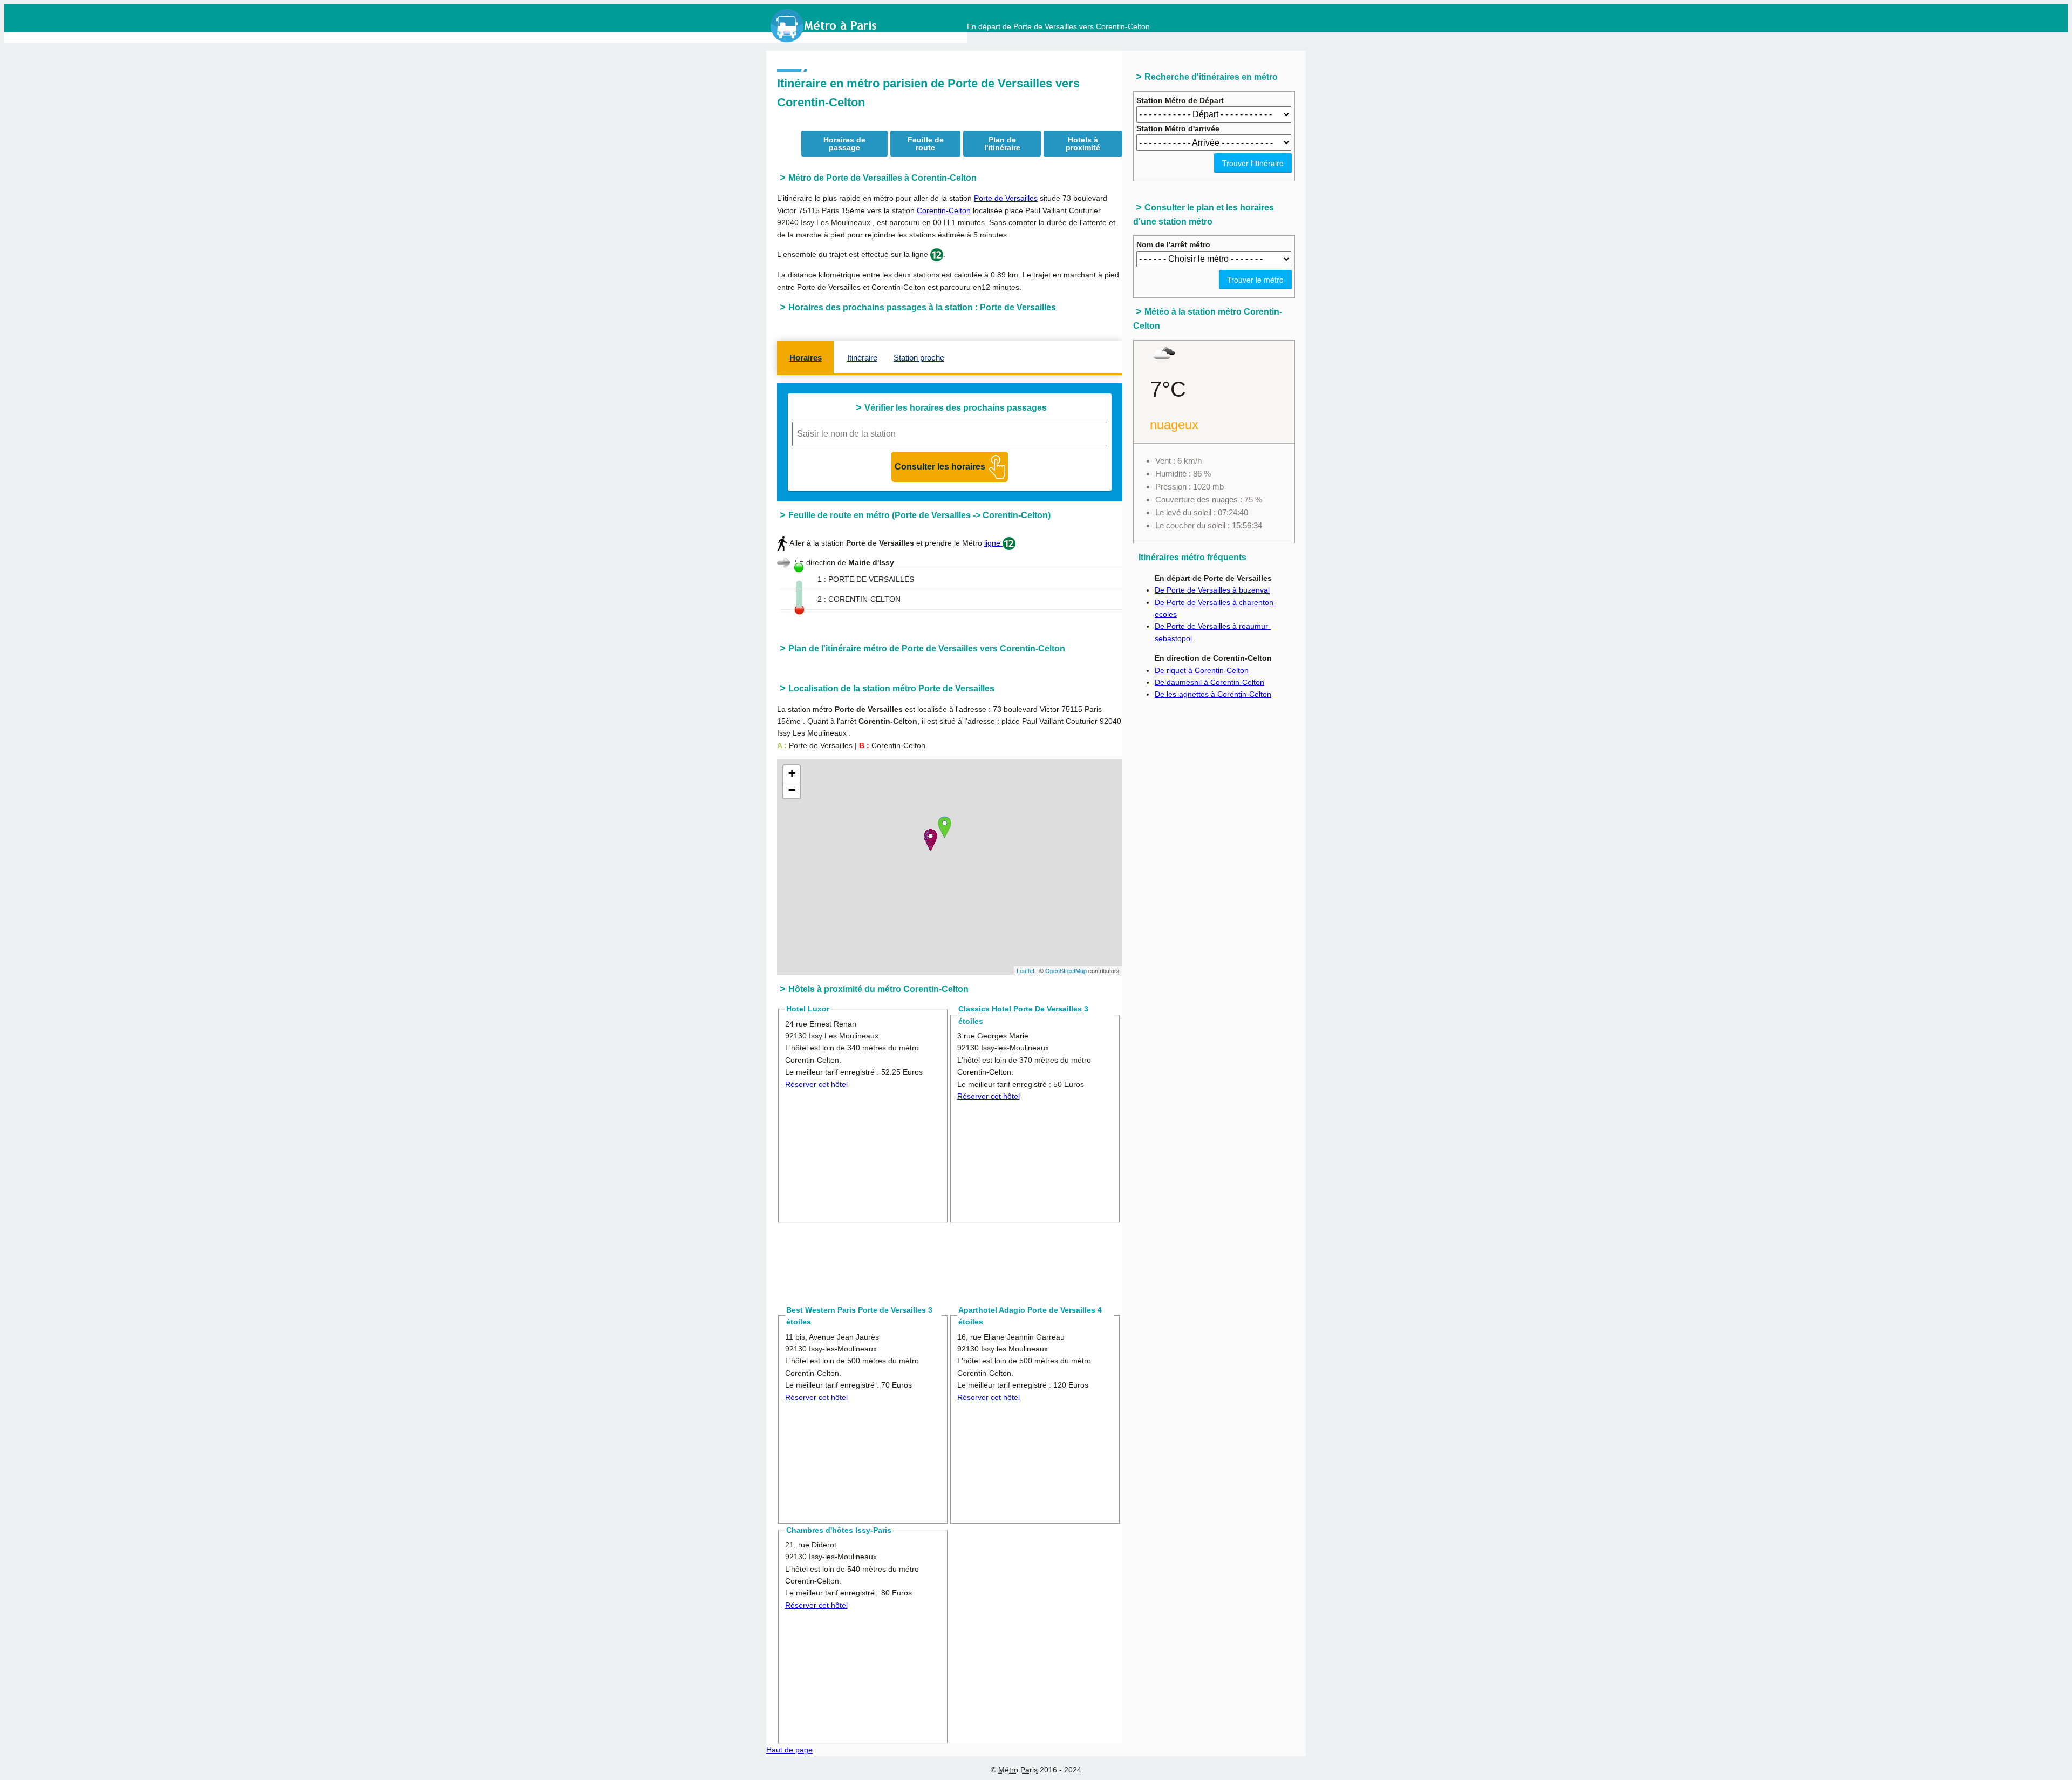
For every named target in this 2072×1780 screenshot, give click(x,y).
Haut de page (789, 1750)
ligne (993, 543)
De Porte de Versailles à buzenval (1212, 590)
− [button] (792, 790)
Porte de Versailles (1006, 198)
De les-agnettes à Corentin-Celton (1213, 694)
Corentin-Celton (944, 210)
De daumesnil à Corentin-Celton (1209, 682)
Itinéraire (862, 358)
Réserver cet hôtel (816, 1084)
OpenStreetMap (1066, 970)
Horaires (806, 358)
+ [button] (792, 773)
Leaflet (1025, 970)
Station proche (919, 358)
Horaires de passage (844, 144)
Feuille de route (926, 144)
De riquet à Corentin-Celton (1202, 670)
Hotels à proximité (1083, 144)
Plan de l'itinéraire (1002, 144)
